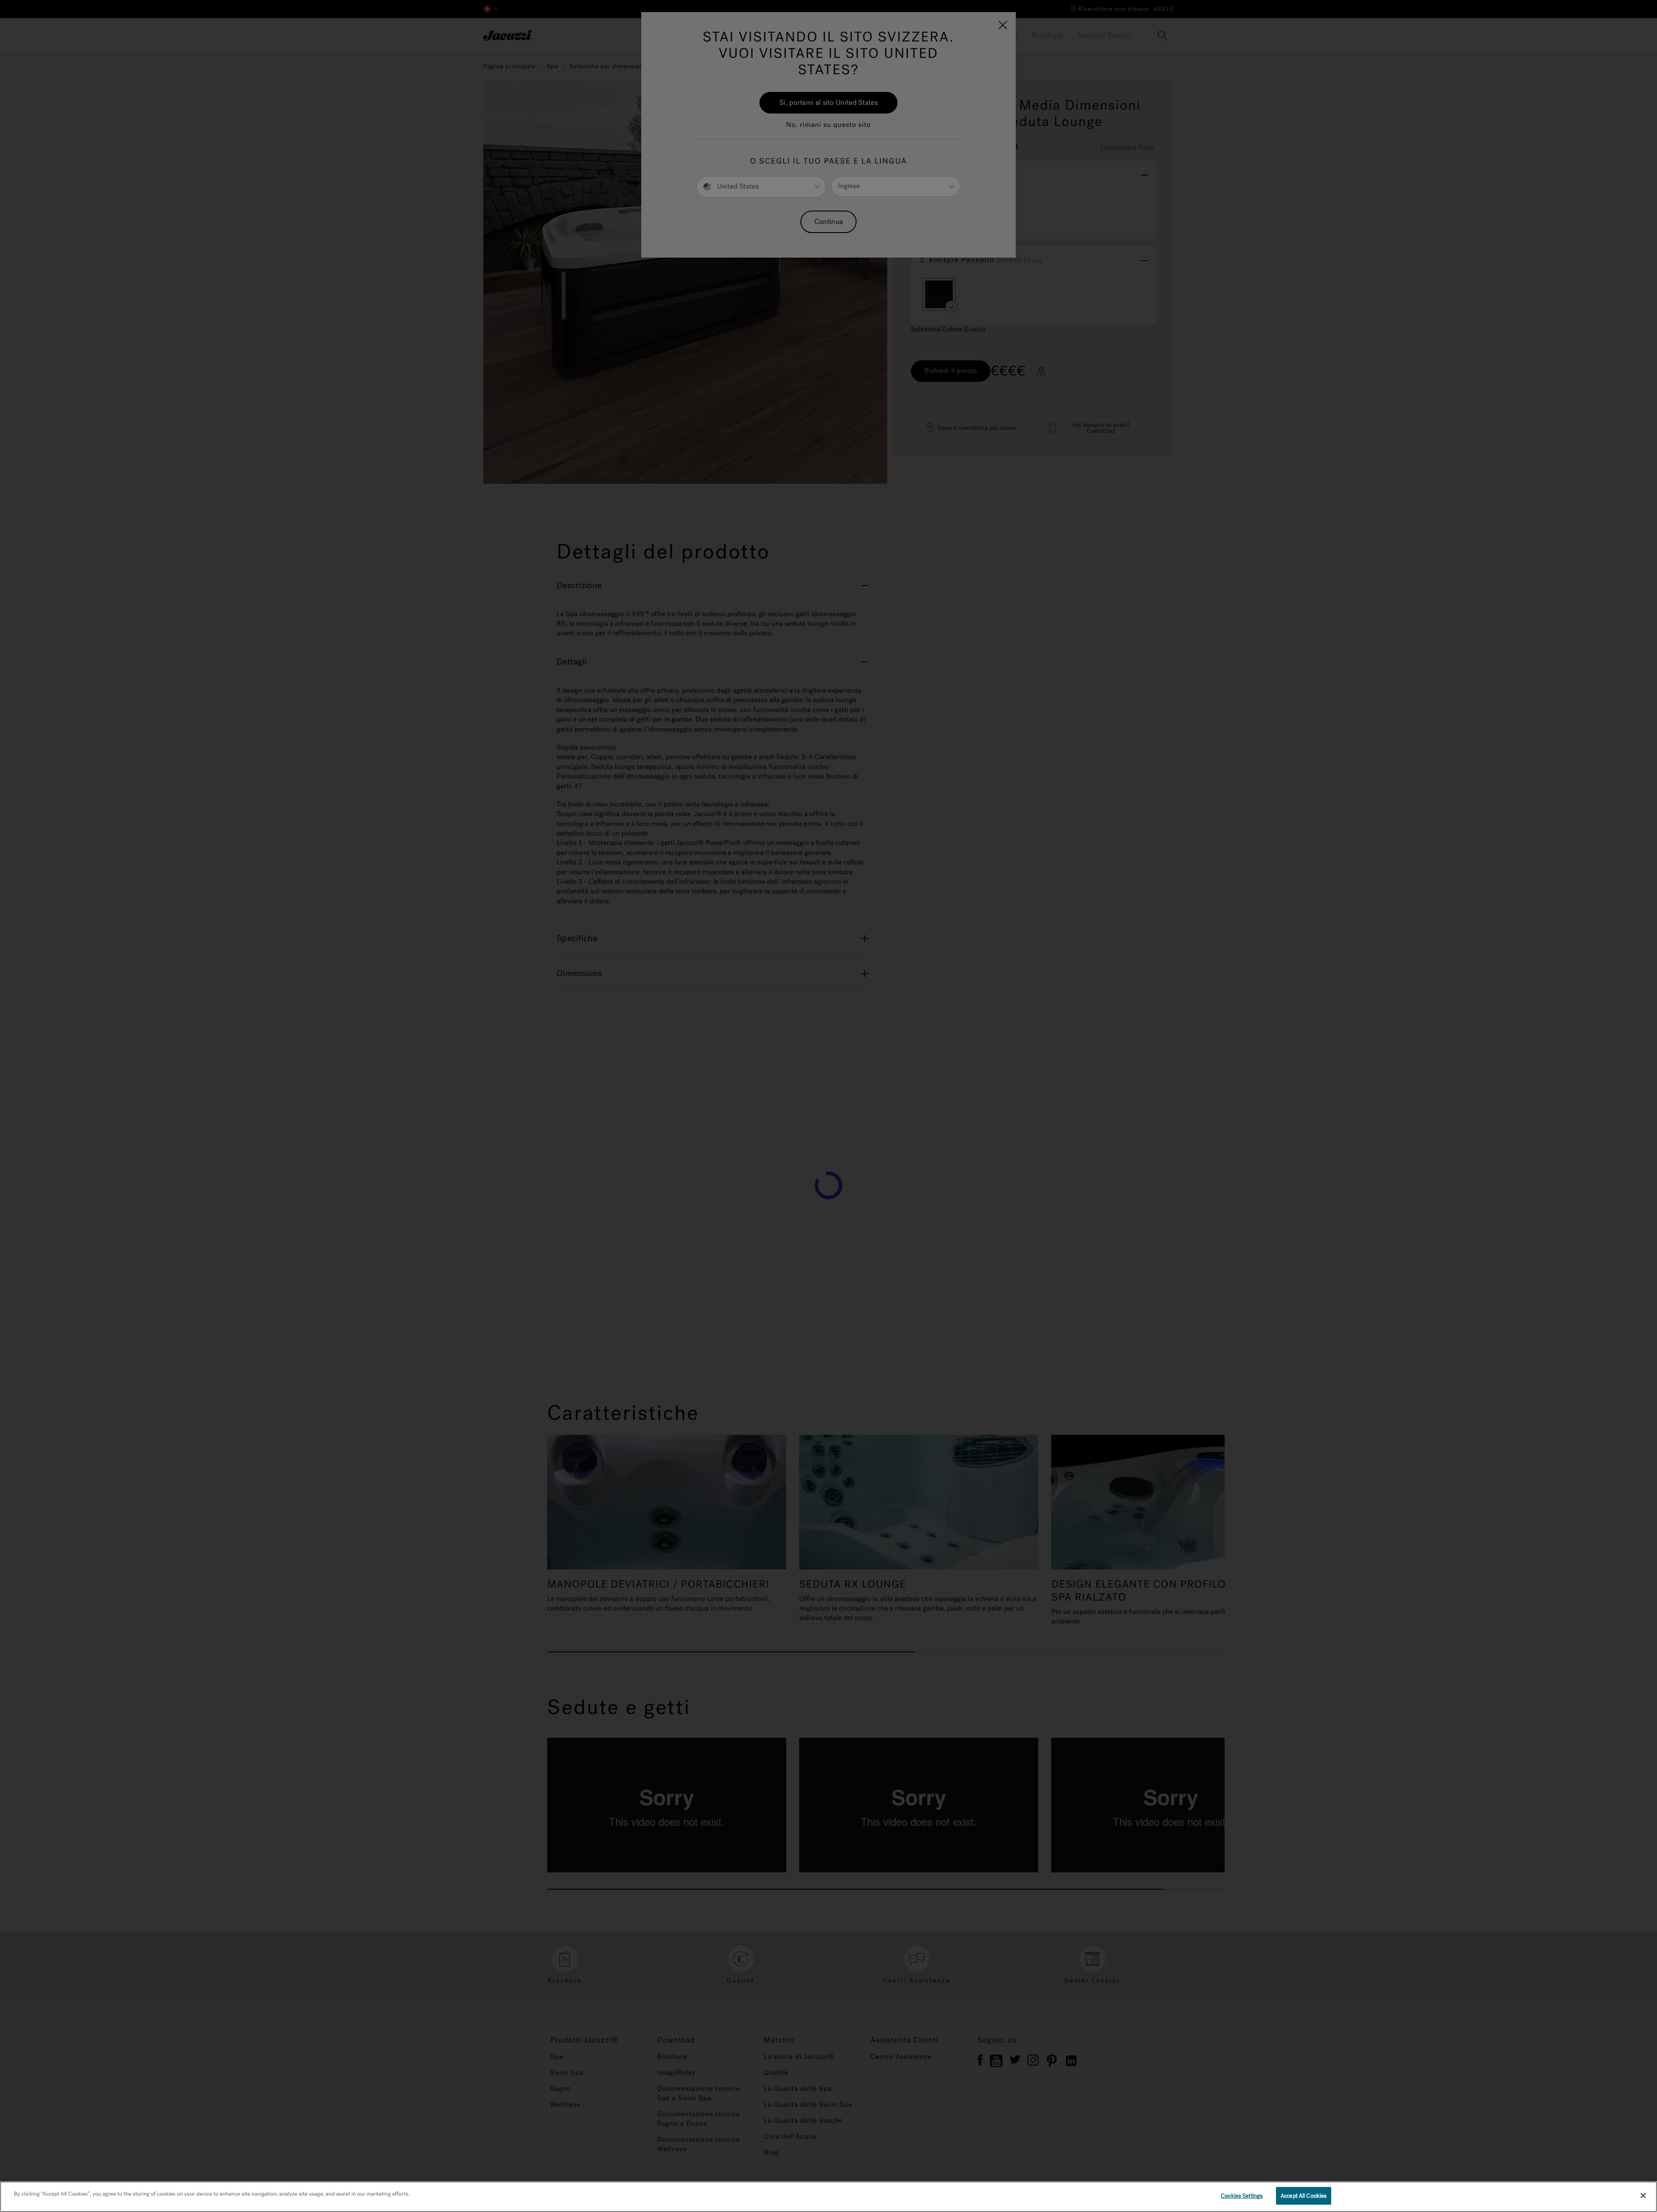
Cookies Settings (1242, 2196)
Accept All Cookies (1304, 2196)
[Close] (1643, 2196)
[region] (828, 2197)
